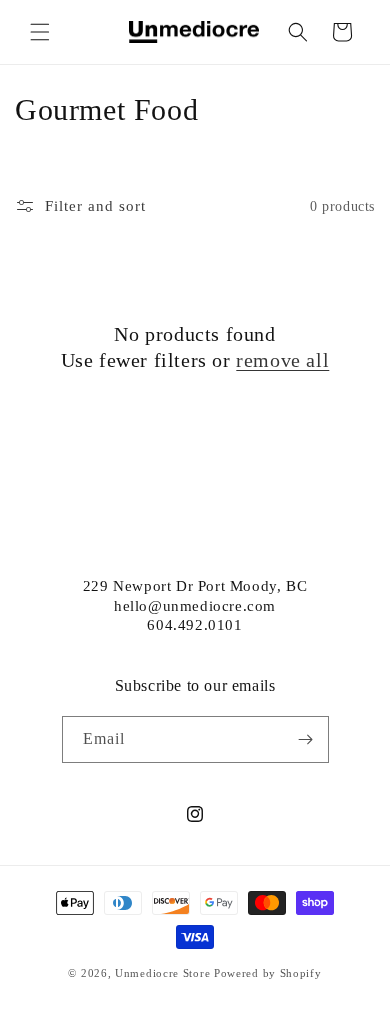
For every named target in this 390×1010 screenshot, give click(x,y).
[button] (40, 32)
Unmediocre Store (162, 973)
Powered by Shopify (268, 973)
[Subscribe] (306, 739)
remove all (282, 360)
